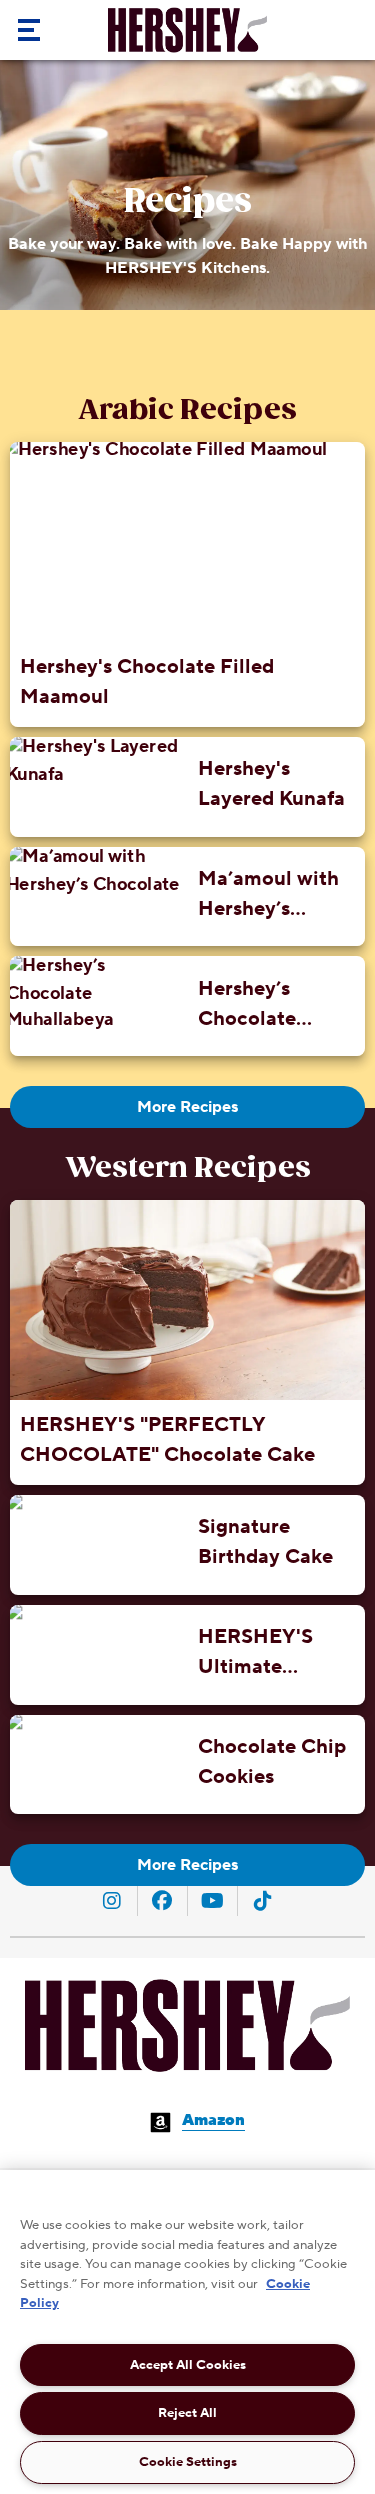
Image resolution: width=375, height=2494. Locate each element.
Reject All (187, 2413)
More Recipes (187, 1107)
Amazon (213, 2120)
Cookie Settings (188, 2462)
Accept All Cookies (188, 2365)
